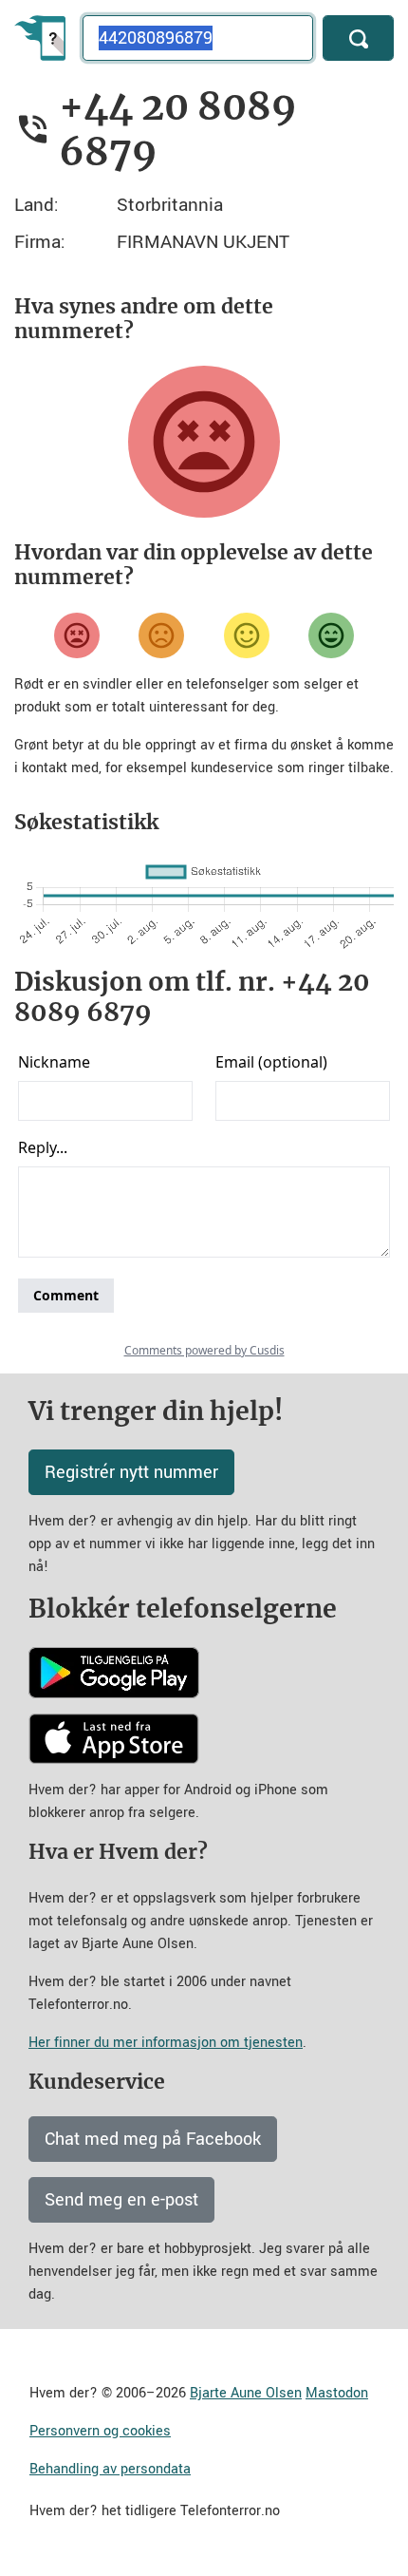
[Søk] (358, 38)
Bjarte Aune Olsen (246, 2393)
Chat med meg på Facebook (153, 2139)
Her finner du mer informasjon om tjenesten (166, 2043)
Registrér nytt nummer (131, 1472)
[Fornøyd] (247, 635)
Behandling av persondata (110, 2469)
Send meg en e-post (121, 2200)
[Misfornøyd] (161, 635)
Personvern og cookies (100, 2431)
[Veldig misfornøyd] (77, 635)
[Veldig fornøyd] (331, 635)
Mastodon (337, 2393)
